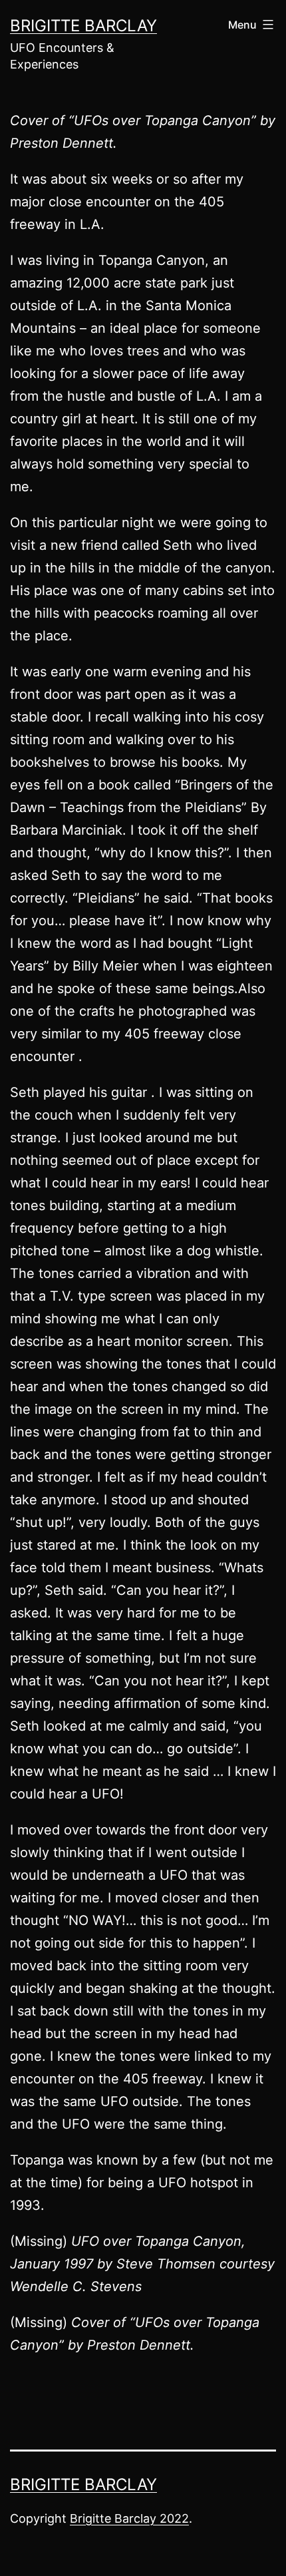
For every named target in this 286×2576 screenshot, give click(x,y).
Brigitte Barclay (83, 26)
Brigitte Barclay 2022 (129, 2518)
